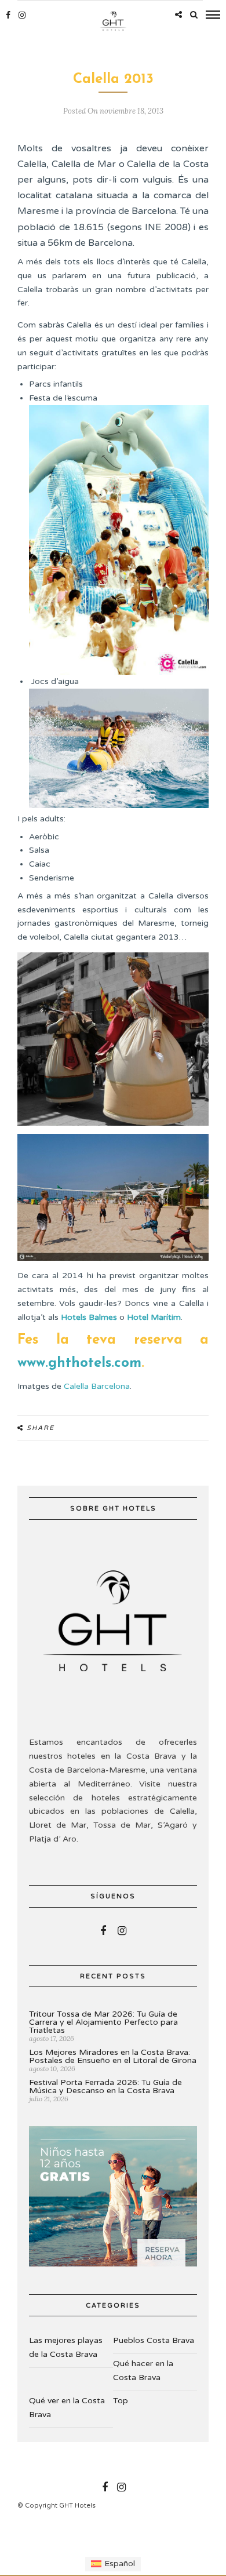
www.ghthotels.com (79, 1363)
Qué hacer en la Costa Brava (143, 2371)
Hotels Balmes (89, 1317)
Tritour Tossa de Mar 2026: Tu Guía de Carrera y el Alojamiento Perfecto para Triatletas (103, 2022)
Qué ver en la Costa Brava (67, 2408)
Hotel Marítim (154, 1317)
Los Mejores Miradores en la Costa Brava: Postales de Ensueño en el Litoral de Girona (113, 2056)
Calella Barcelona (97, 1386)
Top (121, 2401)
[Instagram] (22, 15)
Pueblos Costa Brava (154, 2340)
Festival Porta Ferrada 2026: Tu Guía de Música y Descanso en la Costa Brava (105, 2086)
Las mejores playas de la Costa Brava (66, 2347)
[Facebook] (103, 1931)
